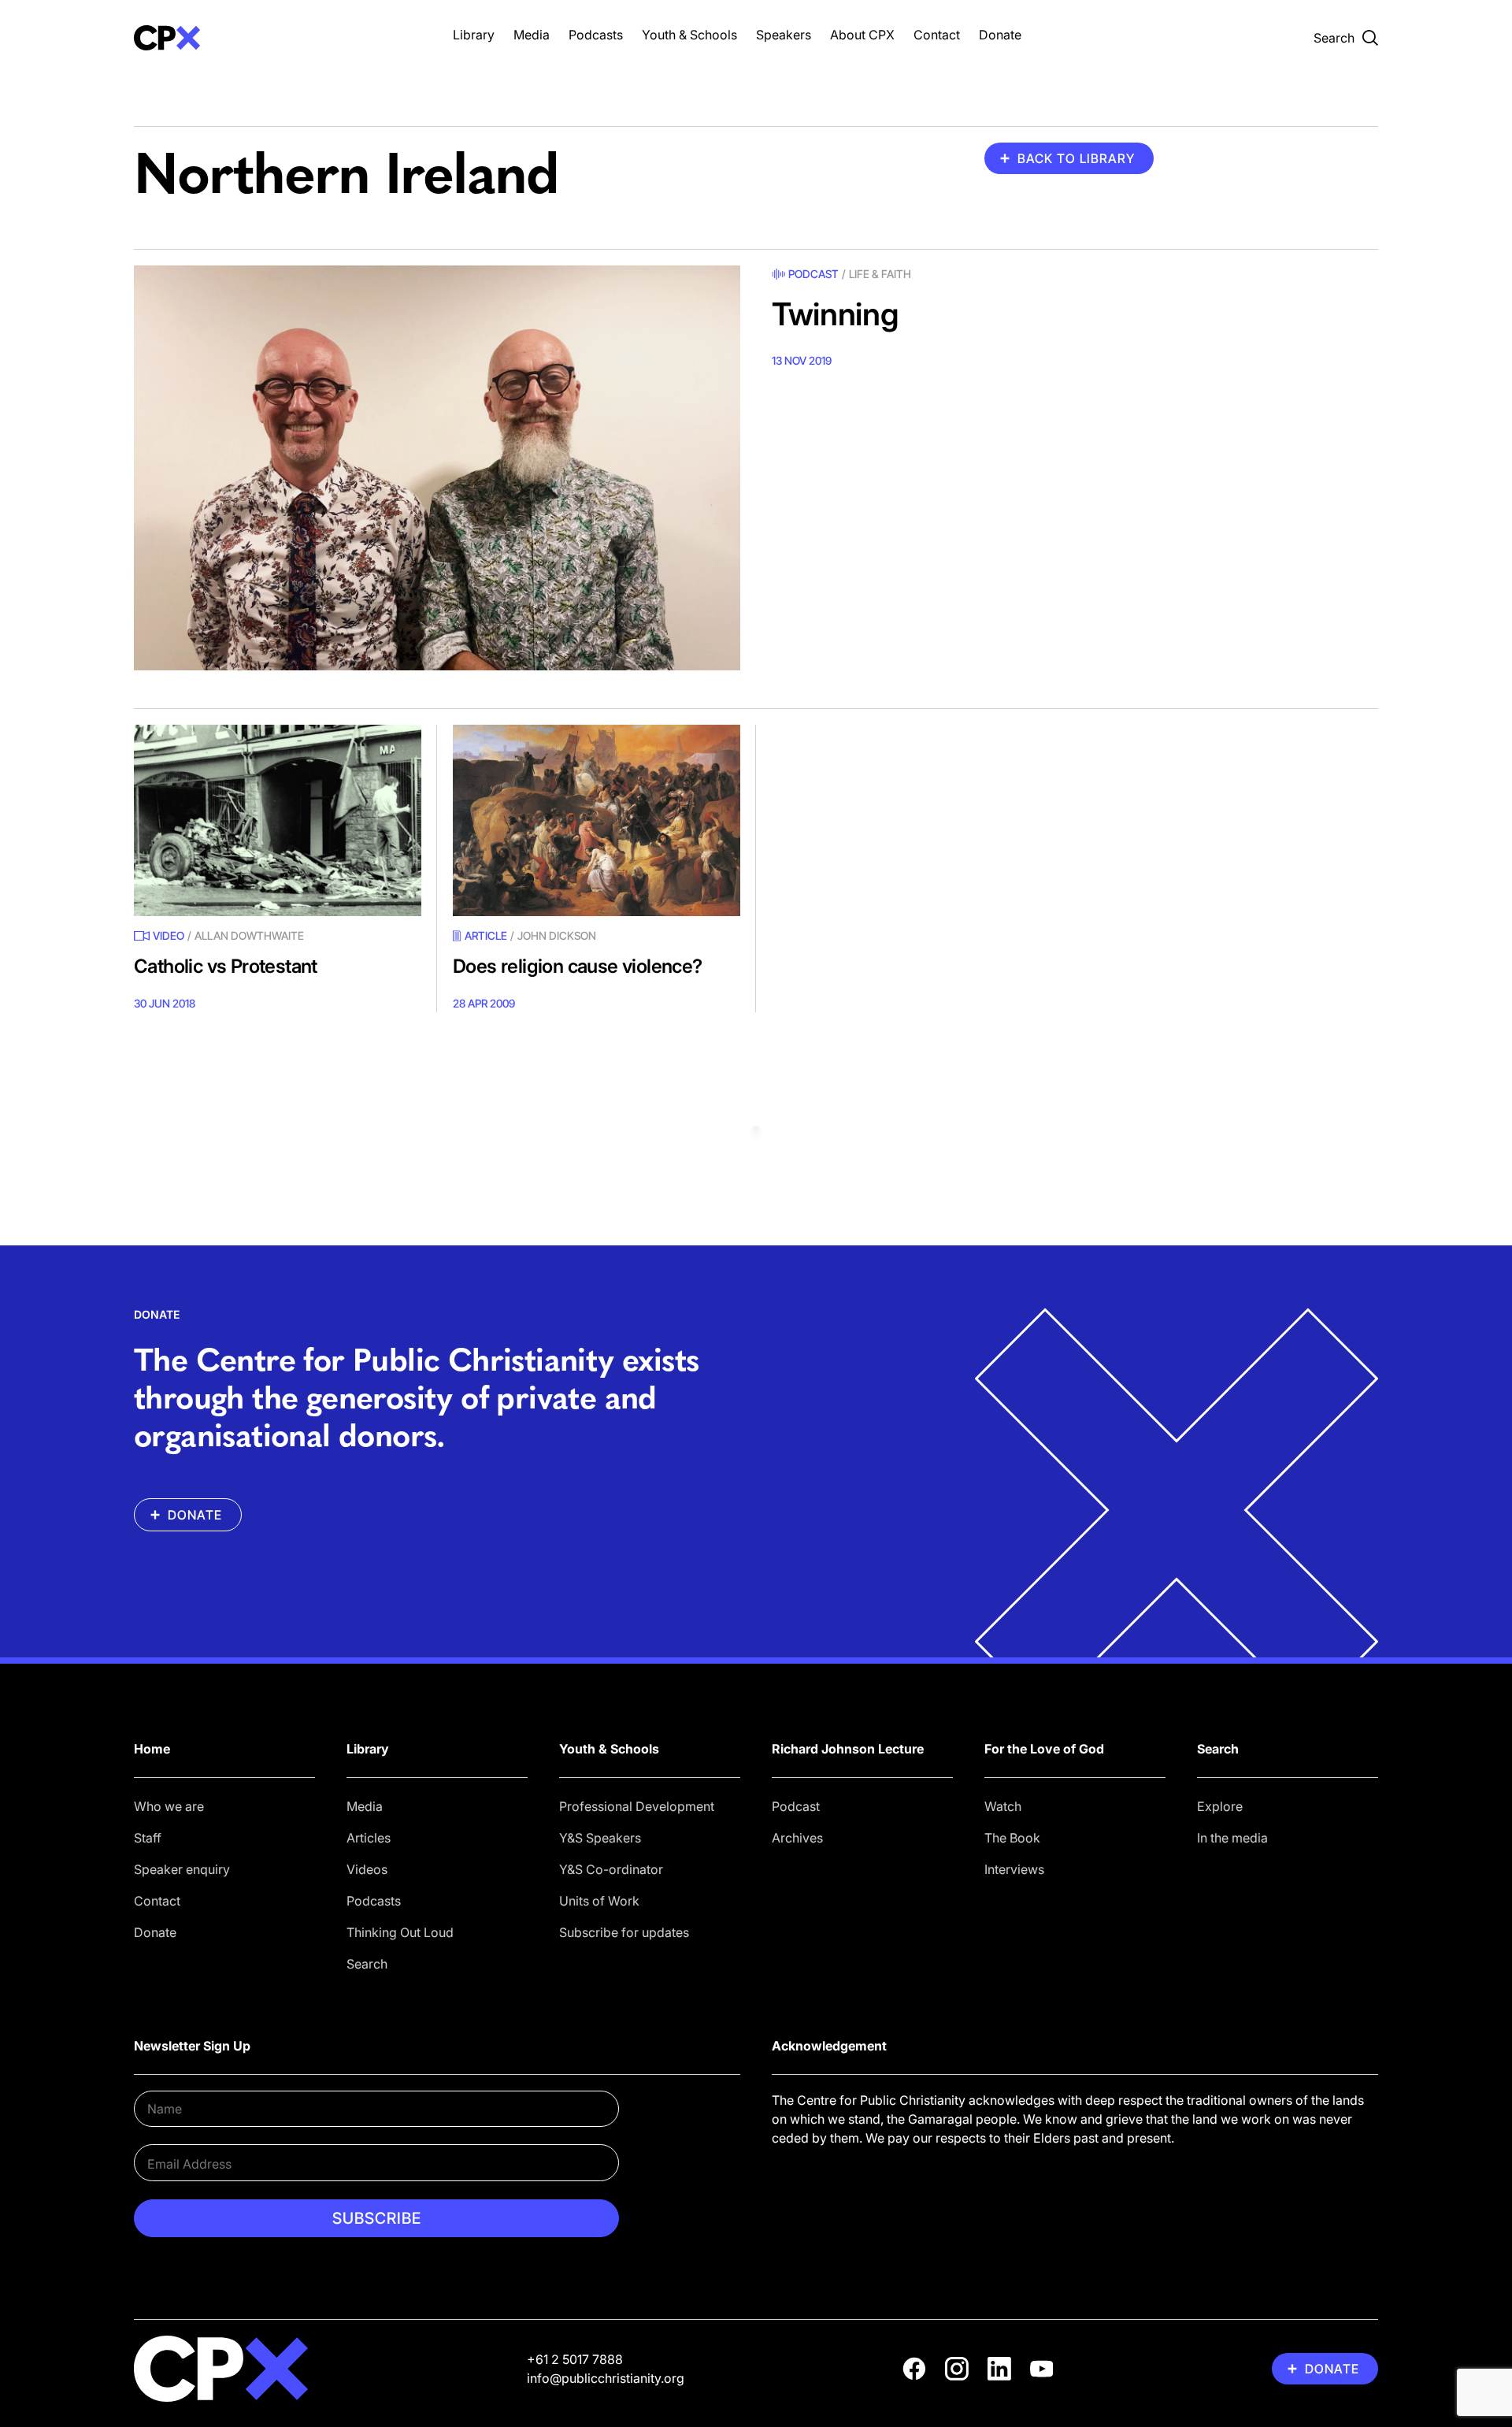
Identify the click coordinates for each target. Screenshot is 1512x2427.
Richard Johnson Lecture (848, 1749)
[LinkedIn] (999, 2369)
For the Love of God (1044, 1749)
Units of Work (599, 1901)
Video (169, 935)
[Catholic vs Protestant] (278, 820)
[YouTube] (1042, 2369)
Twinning (835, 314)
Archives (797, 1838)
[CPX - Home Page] (278, 38)
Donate (1000, 35)
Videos (367, 1869)
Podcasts (596, 35)
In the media (1232, 1838)
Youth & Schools (689, 35)
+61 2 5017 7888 (575, 2359)
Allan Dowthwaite (249, 935)
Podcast (813, 274)
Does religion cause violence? (578, 966)
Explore (1220, 1806)
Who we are (169, 1806)
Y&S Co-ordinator (611, 1869)
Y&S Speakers (600, 1838)
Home (152, 1749)
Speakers (784, 35)
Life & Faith (880, 274)
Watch (1003, 1806)
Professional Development (637, 1806)
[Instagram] (957, 2369)
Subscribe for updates (624, 1932)
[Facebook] (914, 2369)
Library (474, 35)
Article (486, 935)
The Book (1012, 1838)
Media (532, 35)
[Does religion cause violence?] (597, 820)
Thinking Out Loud (400, 1932)
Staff (148, 1838)
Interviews (1014, 1869)
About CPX (862, 35)
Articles (369, 1838)
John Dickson (557, 935)
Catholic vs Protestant (226, 966)
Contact (937, 35)
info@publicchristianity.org (606, 2378)
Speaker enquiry (182, 1869)
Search (367, 1964)
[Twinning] (437, 468)
